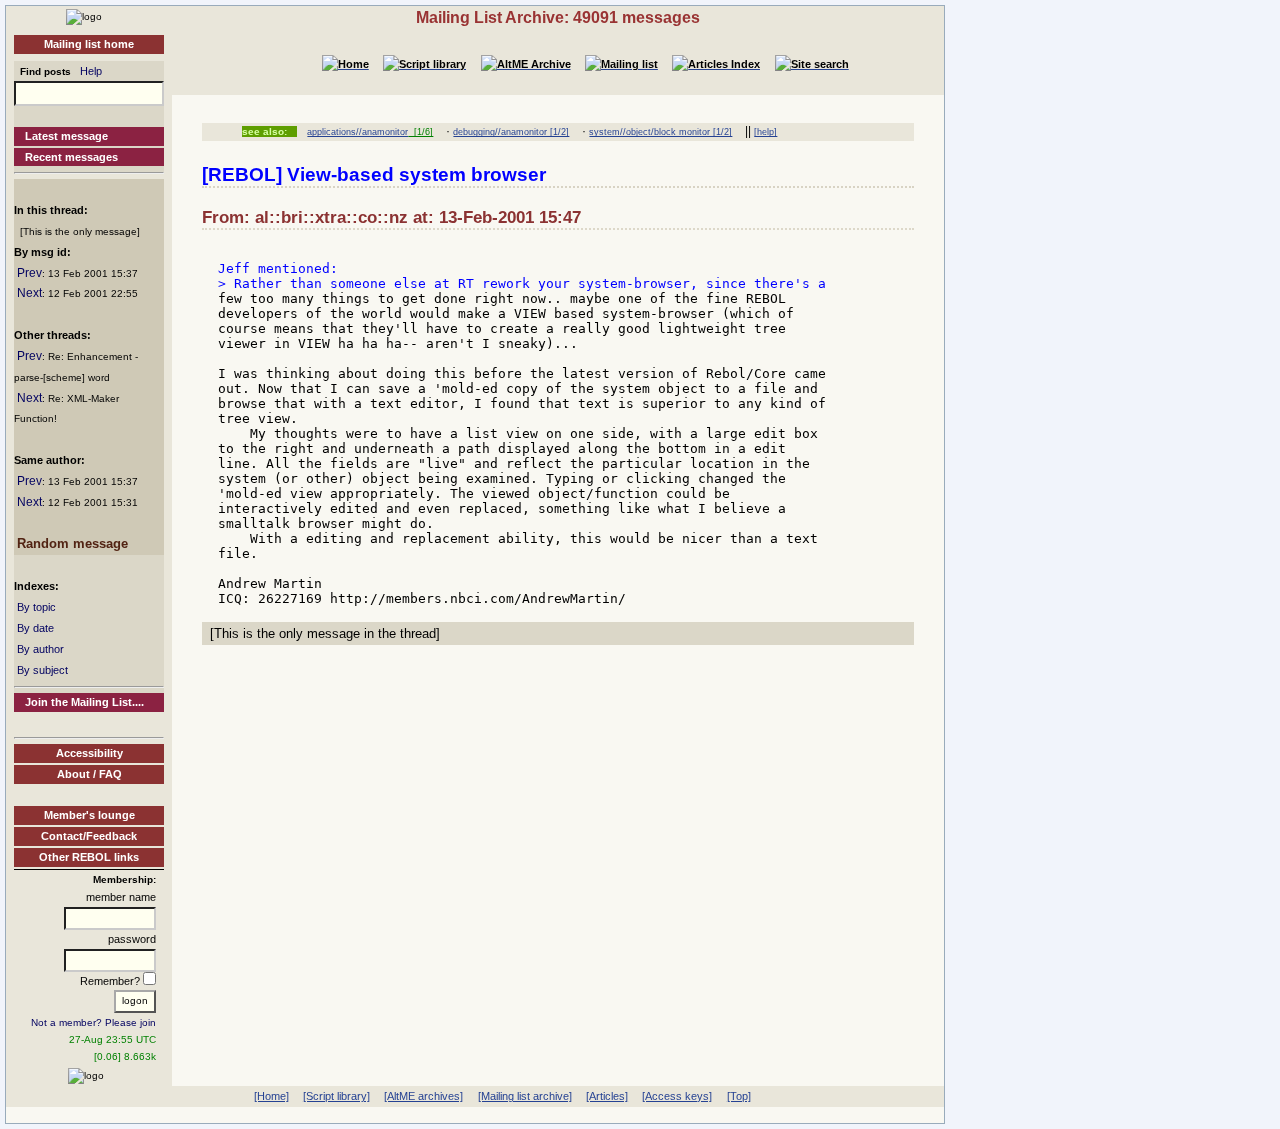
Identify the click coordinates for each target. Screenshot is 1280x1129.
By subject (42, 670)
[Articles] (607, 1096)
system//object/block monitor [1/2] (660, 132)
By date (35, 628)
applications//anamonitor (357, 132)
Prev (29, 273)
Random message (72, 543)
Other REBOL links (89, 857)
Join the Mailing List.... (84, 702)
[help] (765, 132)
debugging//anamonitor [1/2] (511, 132)
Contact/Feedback (89, 836)
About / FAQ (89, 774)
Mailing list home (89, 44)
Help (91, 71)
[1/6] (420, 132)
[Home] (84, 16)
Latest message (66, 136)
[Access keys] (677, 1096)
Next (29, 293)
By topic (36, 607)
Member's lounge (89, 815)
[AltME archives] (423, 1096)
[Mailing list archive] (525, 1096)
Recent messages (71, 157)
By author (40, 649)
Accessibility (89, 753)
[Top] (739, 1096)
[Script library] (336, 1096)
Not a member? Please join (93, 1022)
